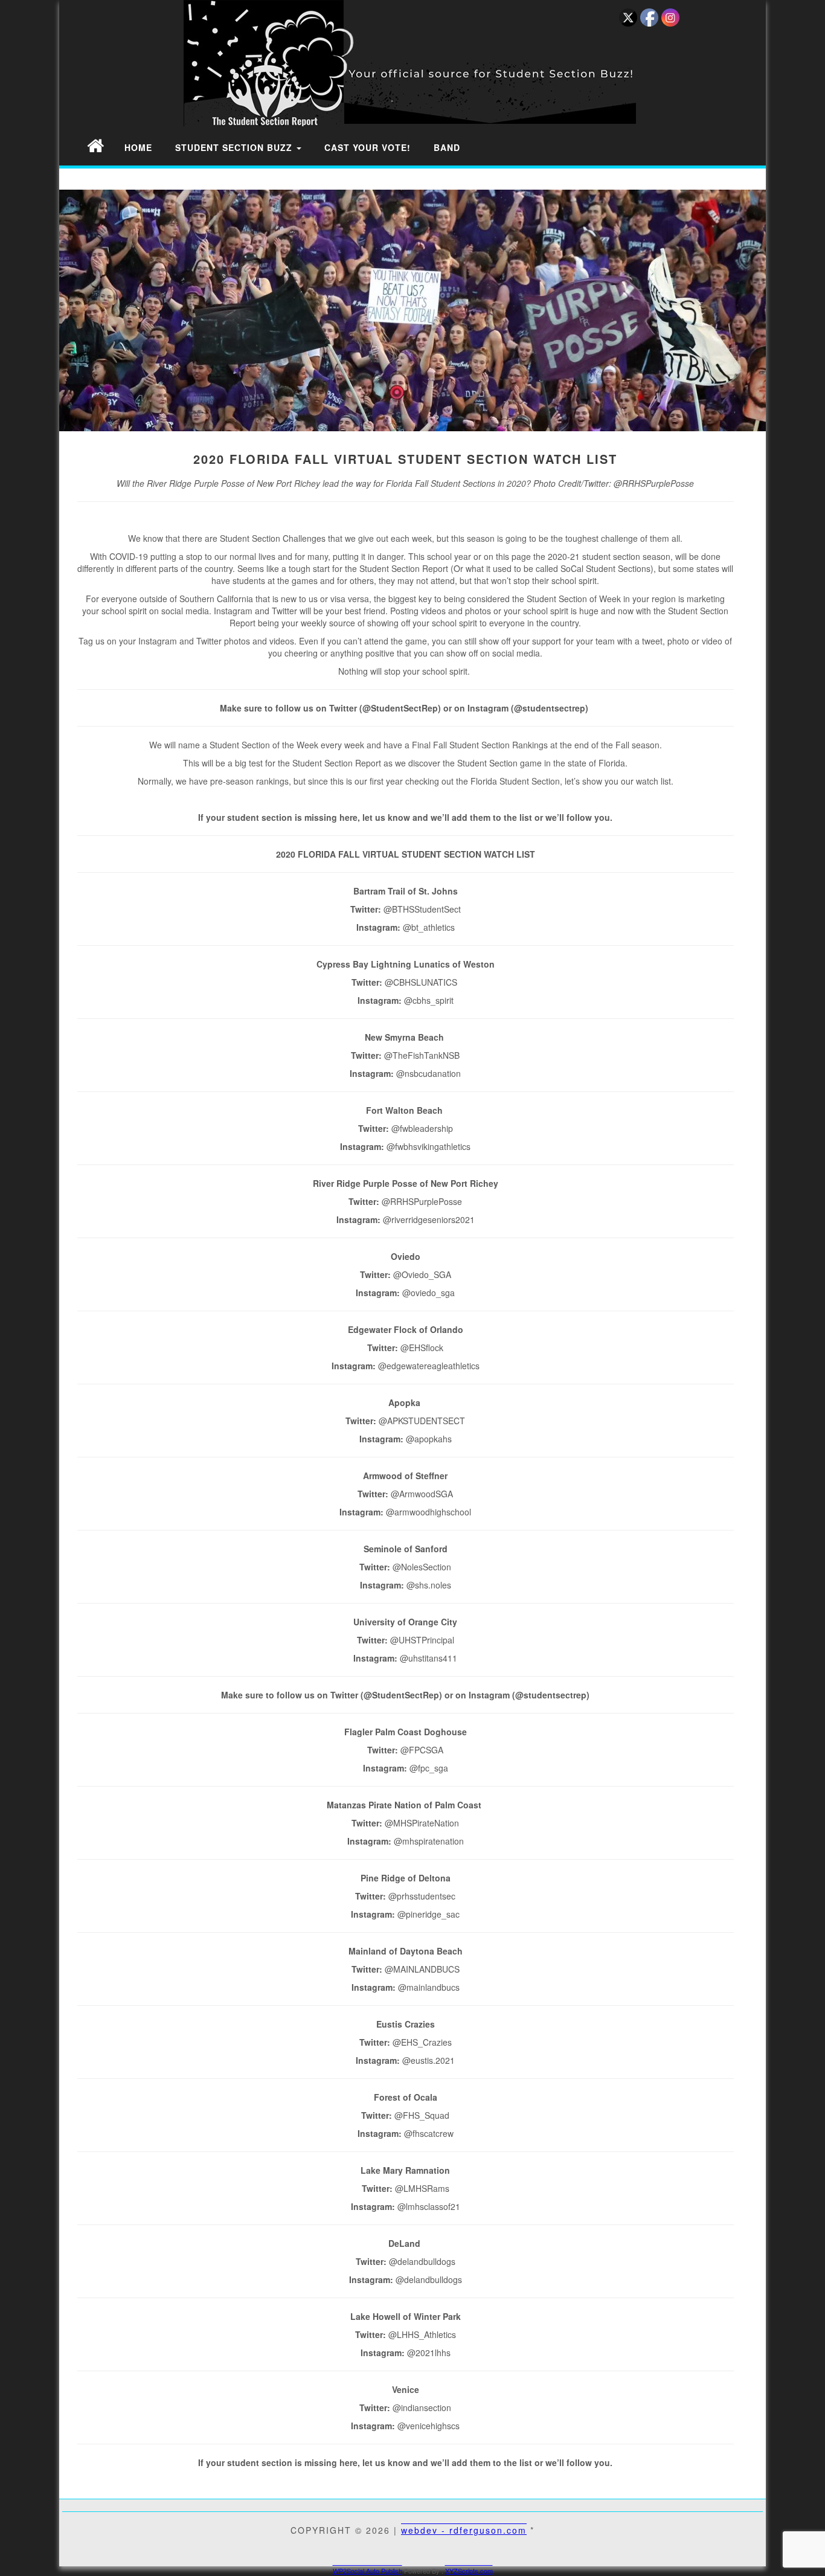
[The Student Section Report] (95, 145)
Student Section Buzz (235, 147)
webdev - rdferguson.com (464, 2530)
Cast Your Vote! (368, 147)
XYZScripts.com (469, 2571)
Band (447, 147)
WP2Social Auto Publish (368, 2571)
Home (138, 147)
